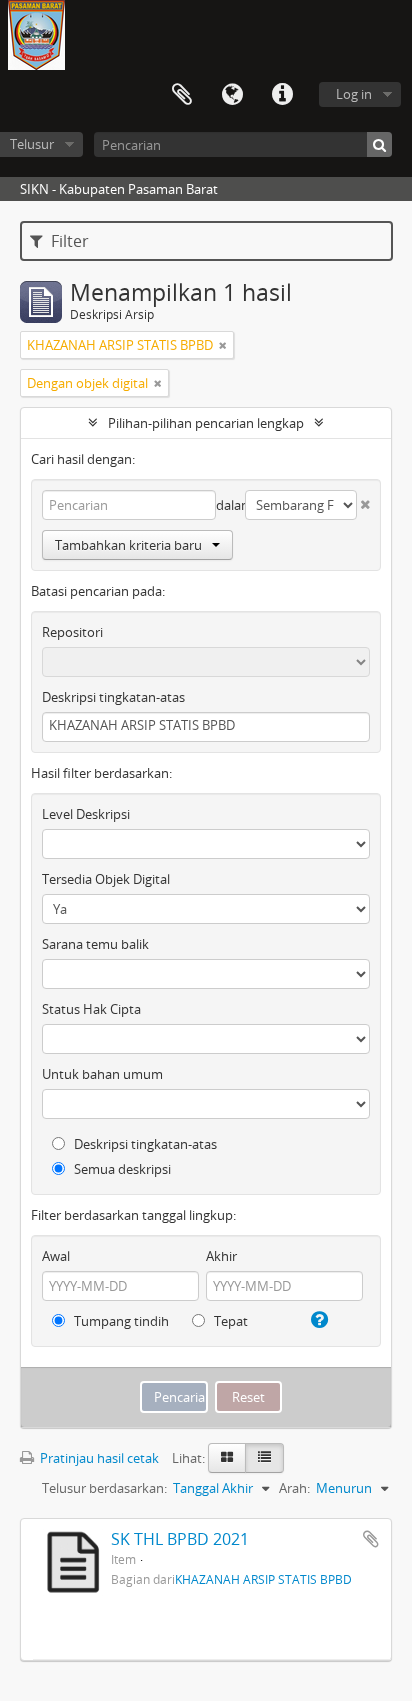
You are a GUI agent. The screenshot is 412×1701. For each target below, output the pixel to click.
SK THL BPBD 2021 (180, 1539)
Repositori (72, 632)
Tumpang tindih (120, 1321)
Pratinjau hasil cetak (98, 1458)
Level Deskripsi (86, 814)
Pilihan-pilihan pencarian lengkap (206, 423)
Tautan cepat (282, 95)
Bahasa (232, 95)
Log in (354, 94)
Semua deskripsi (121, 1169)
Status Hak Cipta (91, 1009)
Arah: (294, 1488)
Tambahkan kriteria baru (128, 545)
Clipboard (182, 95)
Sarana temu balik (95, 944)
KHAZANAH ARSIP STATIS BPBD (263, 1579)
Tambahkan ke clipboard (371, 1539)
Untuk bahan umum (102, 1074)
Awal (56, 1256)
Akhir (221, 1256)
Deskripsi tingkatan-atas (113, 697)
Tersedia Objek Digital (106, 879)
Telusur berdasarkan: (104, 1488)
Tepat (229, 1321)
